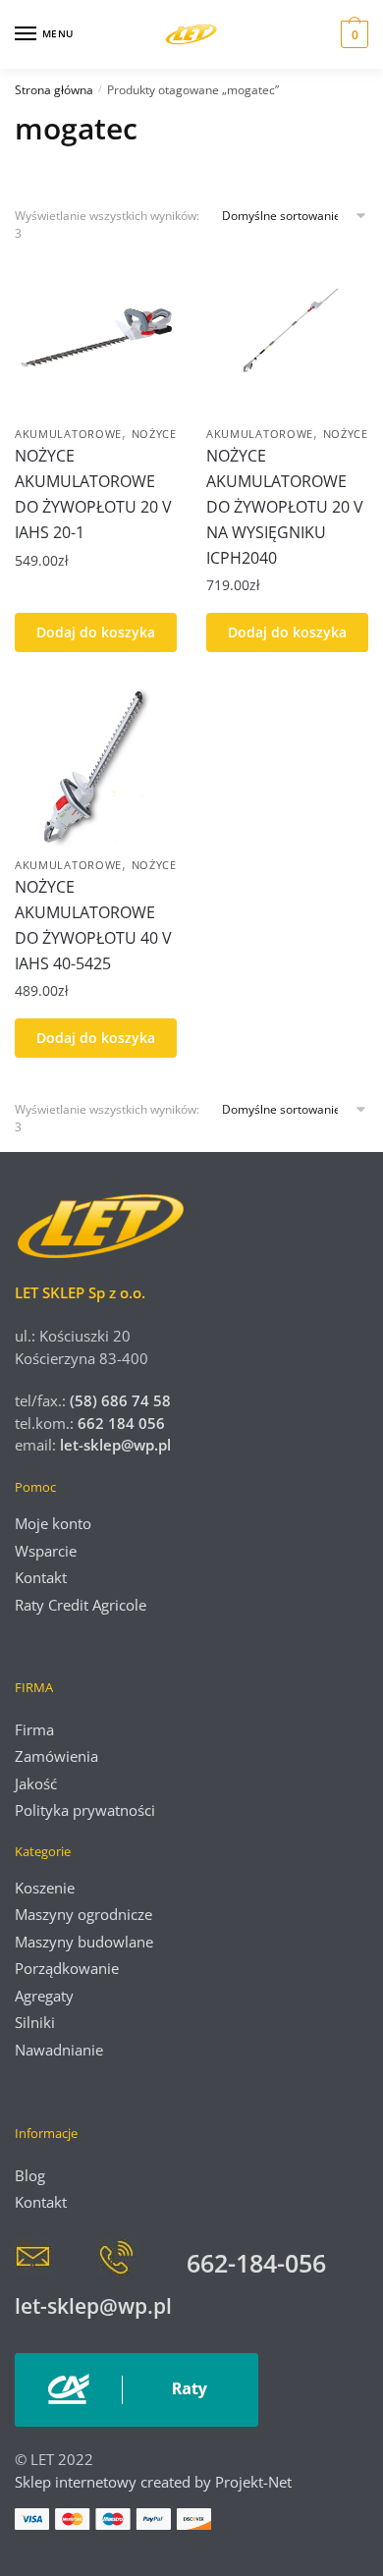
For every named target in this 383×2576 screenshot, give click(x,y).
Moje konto (53, 1523)
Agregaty (44, 1996)
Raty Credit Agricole (81, 1605)
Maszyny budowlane (84, 1942)
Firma (34, 1729)
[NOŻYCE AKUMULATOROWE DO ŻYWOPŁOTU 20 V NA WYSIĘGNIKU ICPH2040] (287, 334)
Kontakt (41, 1577)
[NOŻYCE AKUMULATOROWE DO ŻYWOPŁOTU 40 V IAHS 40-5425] (96, 766)
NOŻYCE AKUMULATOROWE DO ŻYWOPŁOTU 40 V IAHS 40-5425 (93, 925)
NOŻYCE (154, 434)
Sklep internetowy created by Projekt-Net (155, 2482)
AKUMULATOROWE (68, 434)
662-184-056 (256, 2263)
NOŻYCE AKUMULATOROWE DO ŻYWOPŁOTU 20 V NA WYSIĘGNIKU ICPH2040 (285, 507)
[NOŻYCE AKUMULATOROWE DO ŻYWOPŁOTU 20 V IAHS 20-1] (96, 334)
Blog (30, 2175)
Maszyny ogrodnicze (83, 1914)
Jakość (36, 1783)
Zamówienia (56, 1756)
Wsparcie (46, 1551)
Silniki (35, 2022)
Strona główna (54, 90)
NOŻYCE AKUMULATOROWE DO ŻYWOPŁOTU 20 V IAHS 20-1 (93, 494)
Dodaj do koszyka (96, 632)
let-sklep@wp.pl (115, 1445)
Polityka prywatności (85, 1810)
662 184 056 (121, 1423)
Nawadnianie (59, 2050)
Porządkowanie (67, 1968)
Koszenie (45, 1888)
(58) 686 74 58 (118, 1400)
